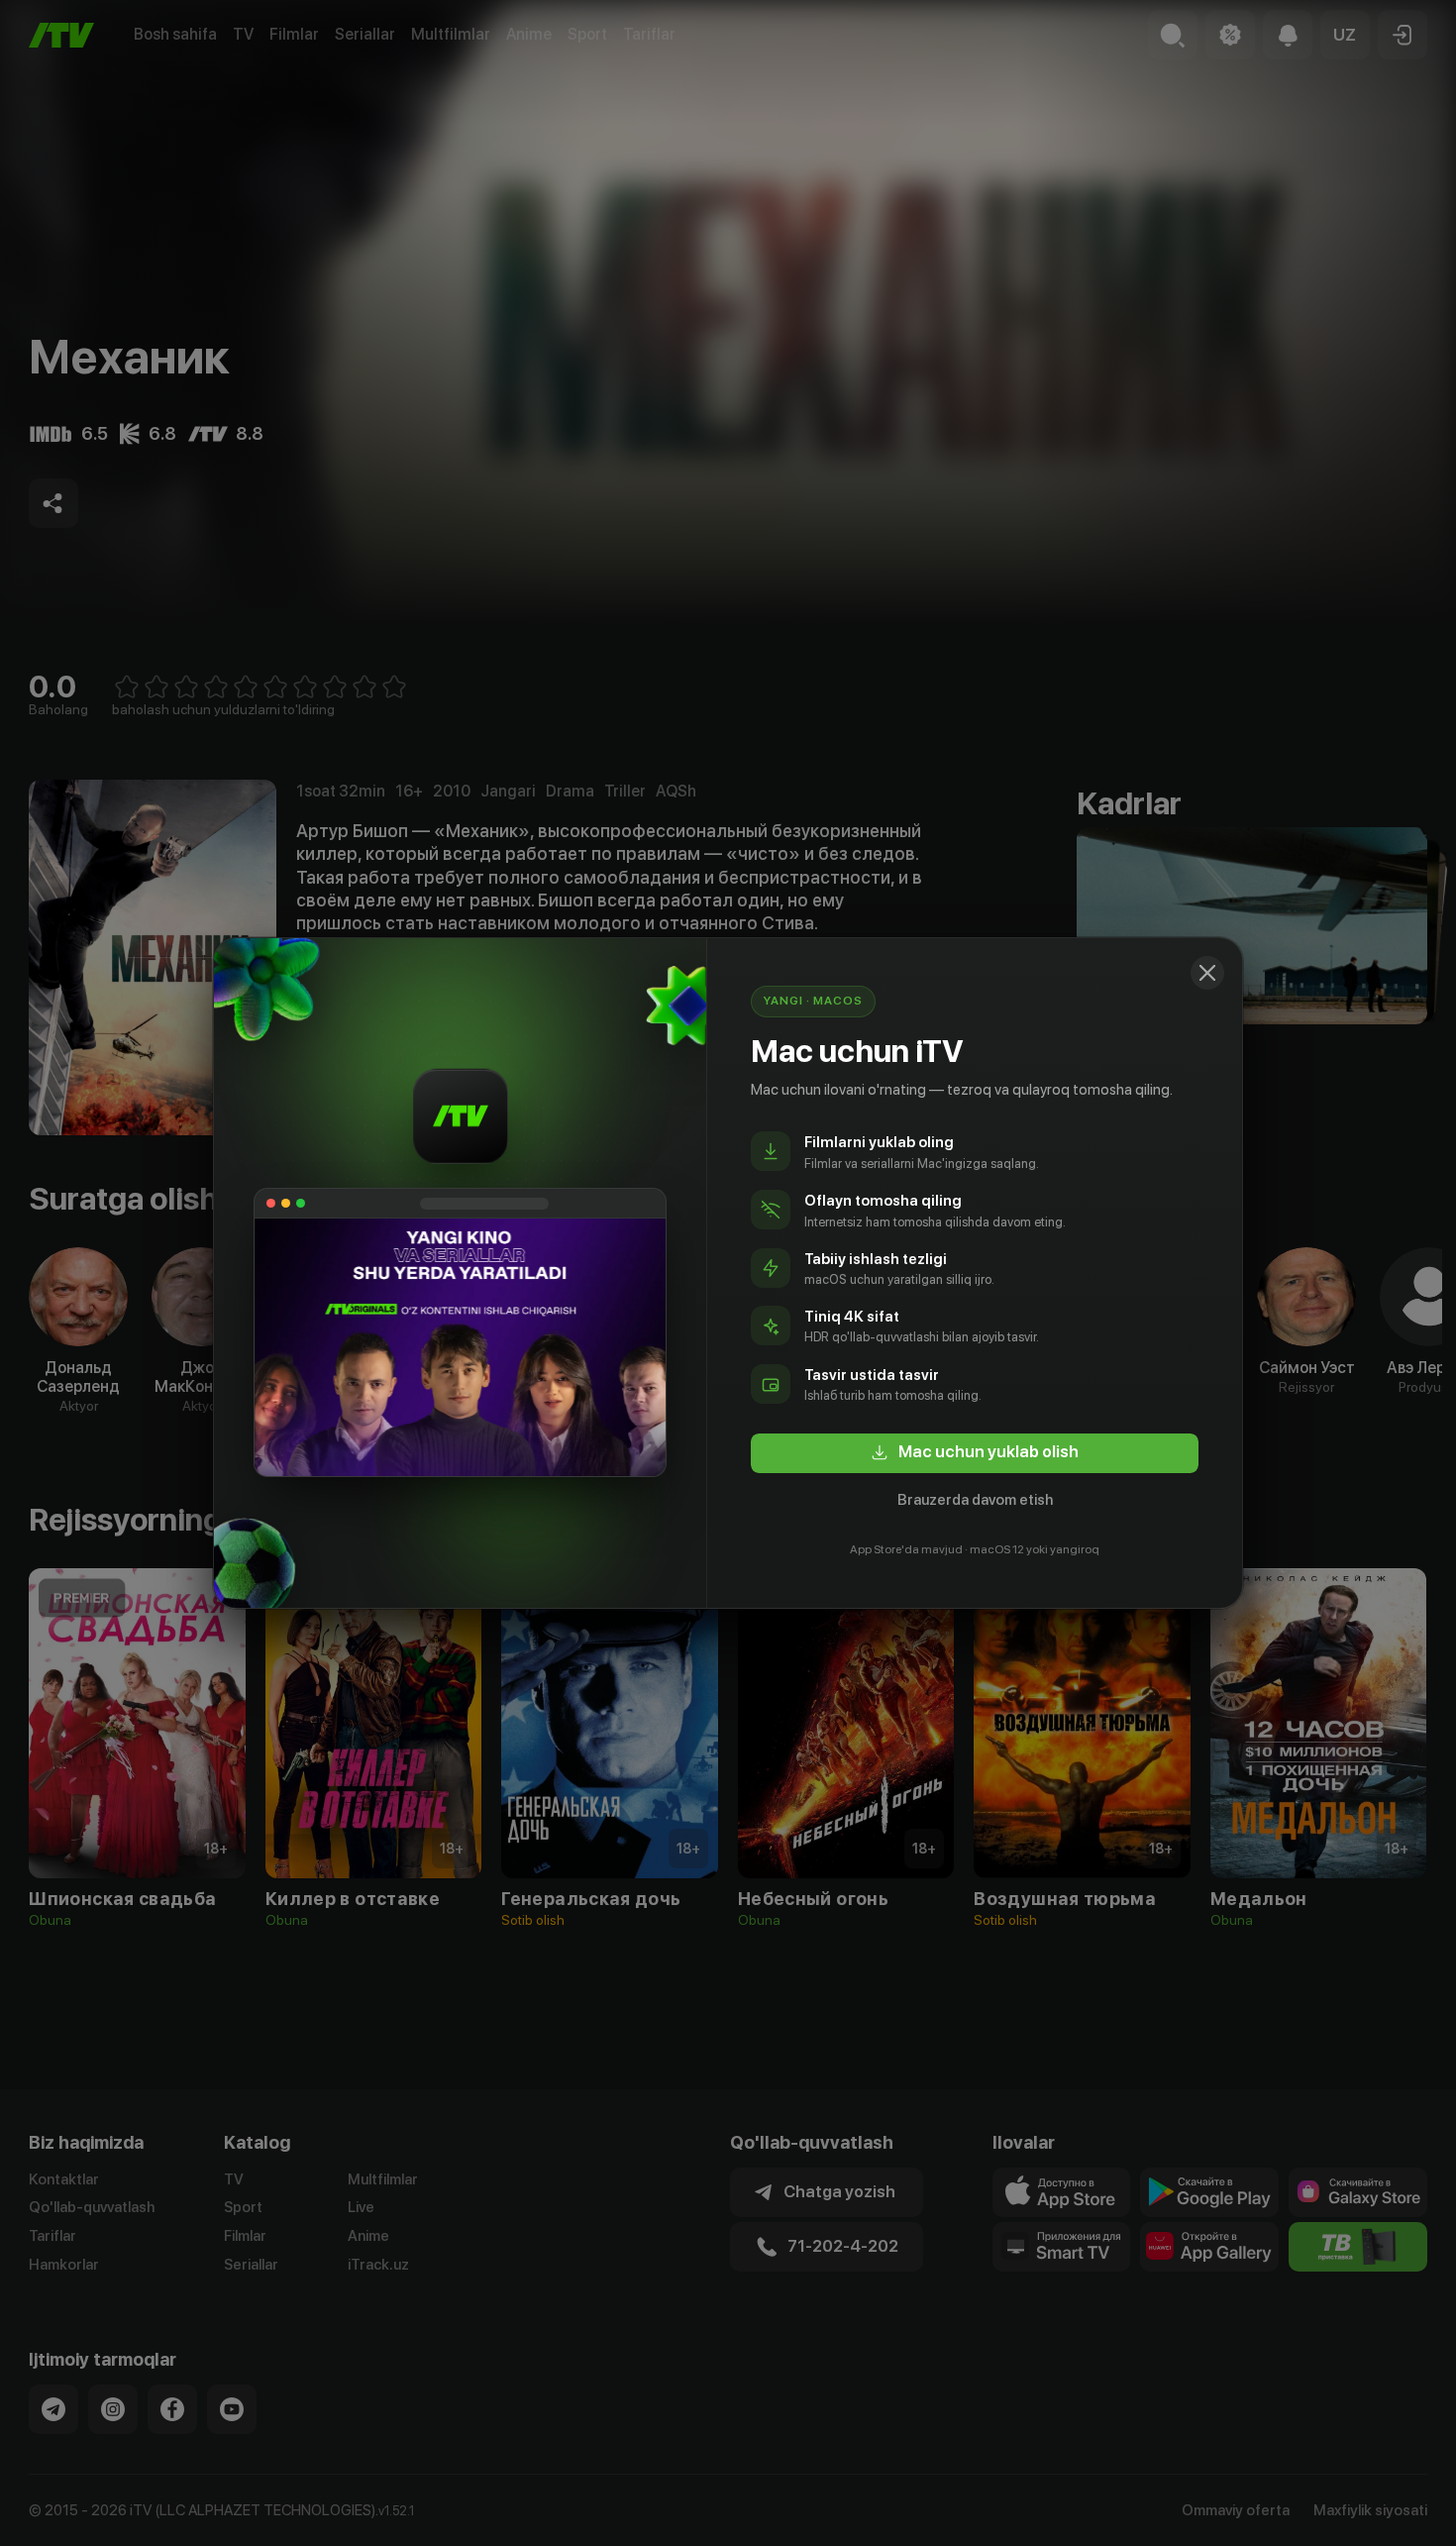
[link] (975, 1453)
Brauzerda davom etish (975, 1500)
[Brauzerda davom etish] (1207, 973)
